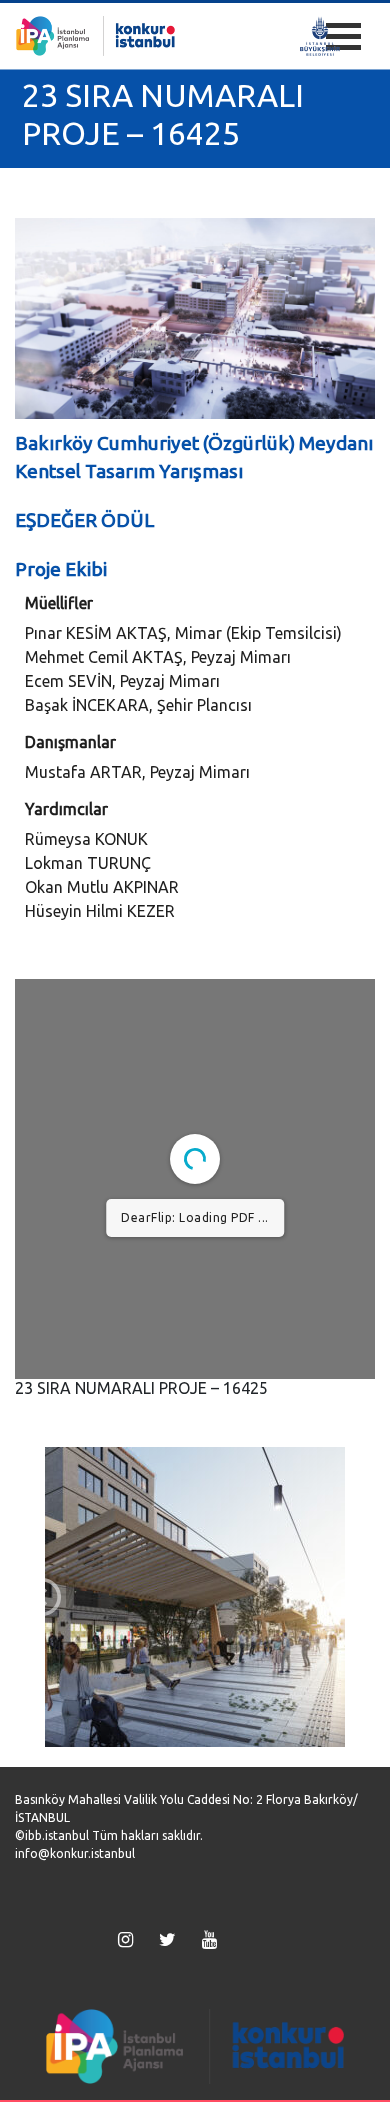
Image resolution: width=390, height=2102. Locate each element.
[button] (42, 1597)
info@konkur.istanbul (75, 1853)
